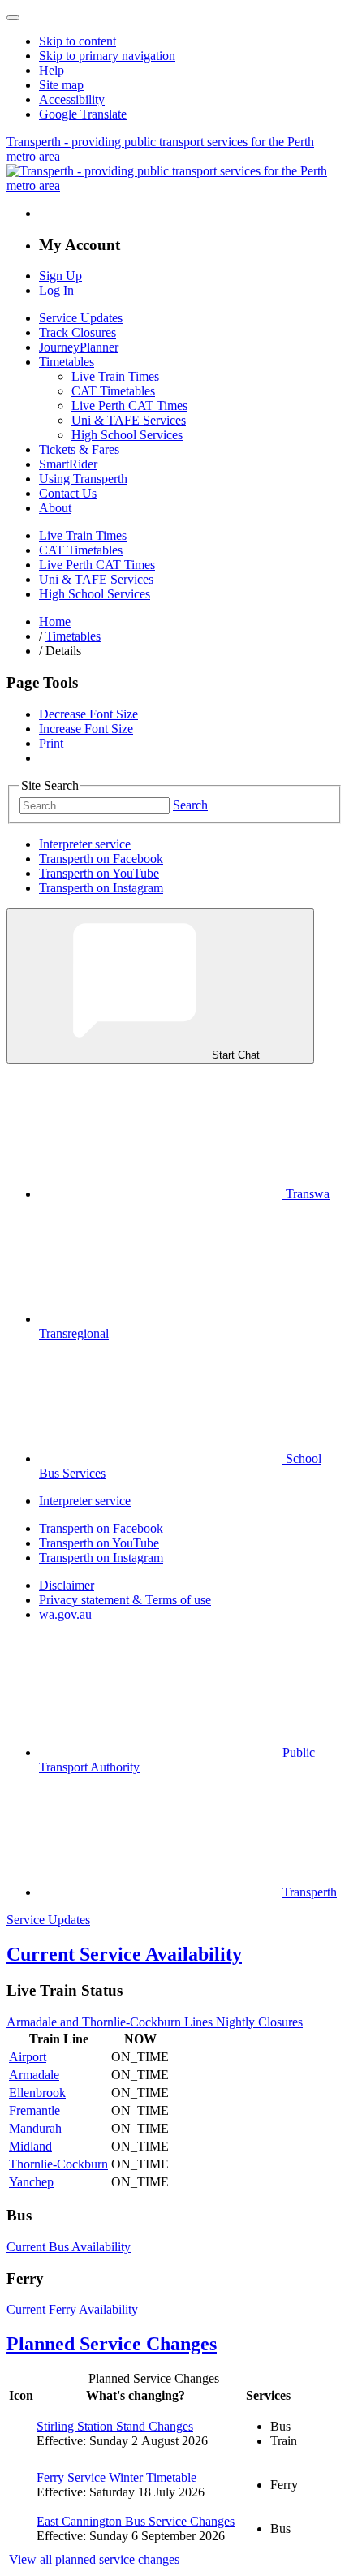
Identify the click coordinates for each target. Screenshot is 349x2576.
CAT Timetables (113, 391)
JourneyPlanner (79, 347)
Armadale (34, 2075)
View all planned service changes (94, 2559)
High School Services (127, 435)
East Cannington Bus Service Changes (136, 2521)
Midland (30, 2146)
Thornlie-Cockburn (58, 2164)
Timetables (67, 362)
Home (55, 621)
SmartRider (68, 464)
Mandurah (35, 2128)
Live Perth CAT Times (129, 406)
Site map (61, 85)
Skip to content (78, 41)
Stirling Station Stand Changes (115, 2426)
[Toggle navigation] (13, 18)
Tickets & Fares (79, 449)
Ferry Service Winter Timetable (116, 2477)
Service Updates (81, 318)
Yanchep (31, 2182)
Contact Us (68, 493)
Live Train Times (115, 376)
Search (190, 805)
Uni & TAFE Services (129, 420)
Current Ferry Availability (72, 2309)
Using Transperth (83, 479)
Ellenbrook (37, 2093)
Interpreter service (85, 844)
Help (52, 70)
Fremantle (34, 2110)
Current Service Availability (124, 1954)
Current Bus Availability (69, 2247)
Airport (28, 2057)
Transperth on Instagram (101, 888)
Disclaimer (67, 1585)
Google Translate (83, 114)
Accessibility (72, 99)
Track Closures (78, 332)
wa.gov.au (65, 1614)
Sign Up (60, 276)
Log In (56, 290)
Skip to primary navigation (107, 56)
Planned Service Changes (112, 2344)
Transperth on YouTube (99, 873)
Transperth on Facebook (101, 859)
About (55, 508)
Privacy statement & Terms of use (125, 1600)
